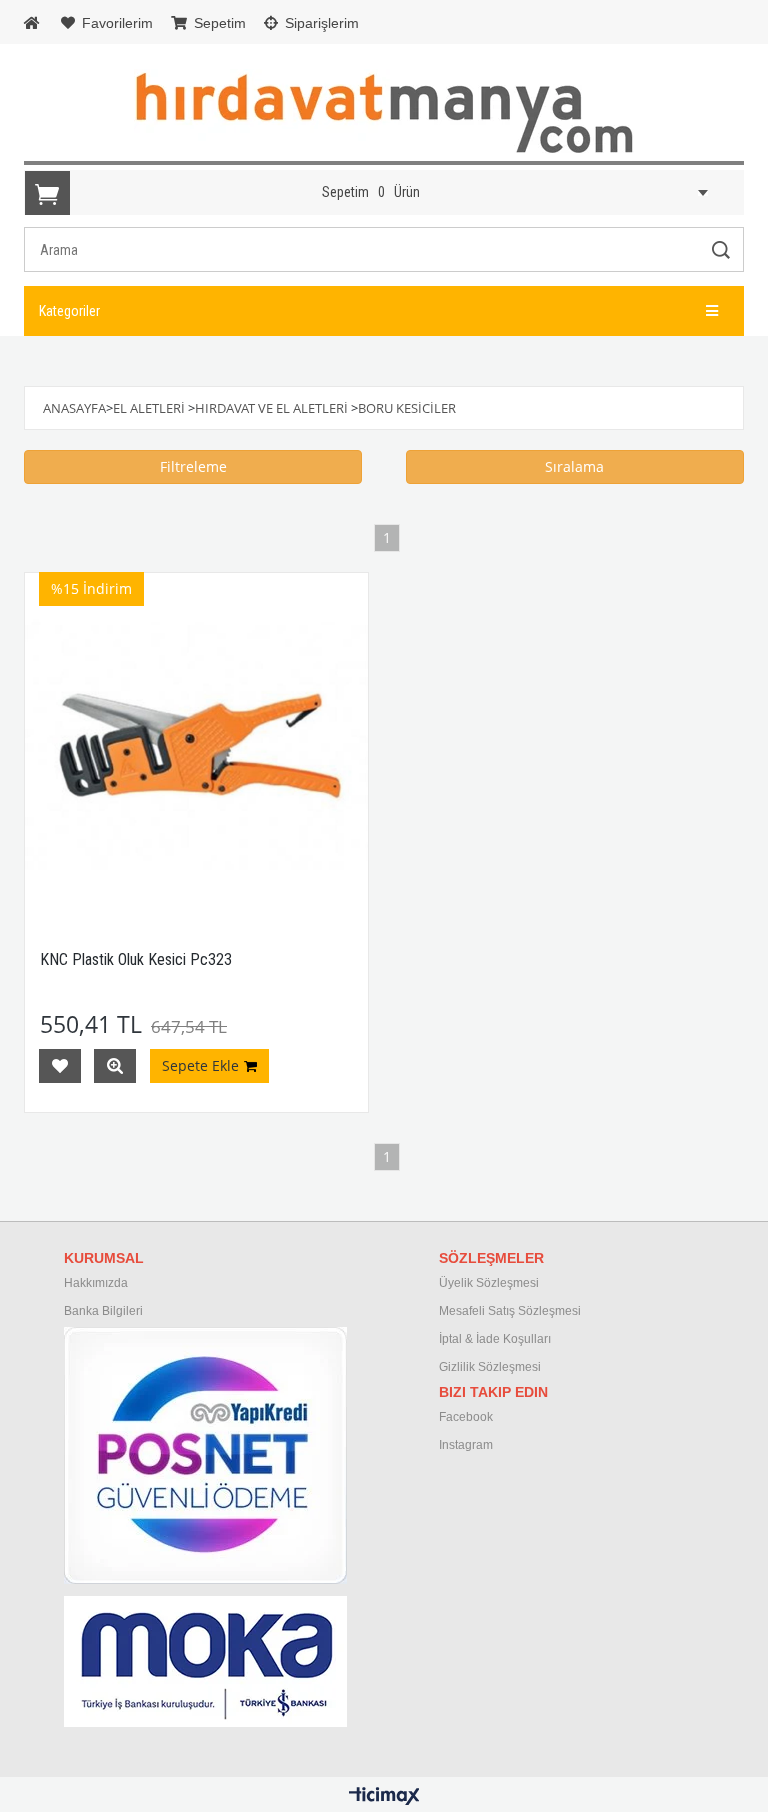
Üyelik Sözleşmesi (489, 1283)
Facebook (466, 1417)
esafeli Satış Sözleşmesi (515, 1311)
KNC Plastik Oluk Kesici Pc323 (136, 959)
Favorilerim (115, 23)
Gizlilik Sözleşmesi (490, 1367)
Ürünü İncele (115, 1066)
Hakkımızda (96, 1283)
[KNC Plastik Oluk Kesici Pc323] (196, 744)
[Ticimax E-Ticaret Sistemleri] (384, 1797)
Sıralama (574, 466)
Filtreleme (193, 466)
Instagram (466, 1445)
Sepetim (218, 23)
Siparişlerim (320, 23)
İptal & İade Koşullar (493, 1339)
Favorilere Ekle (60, 1066)
